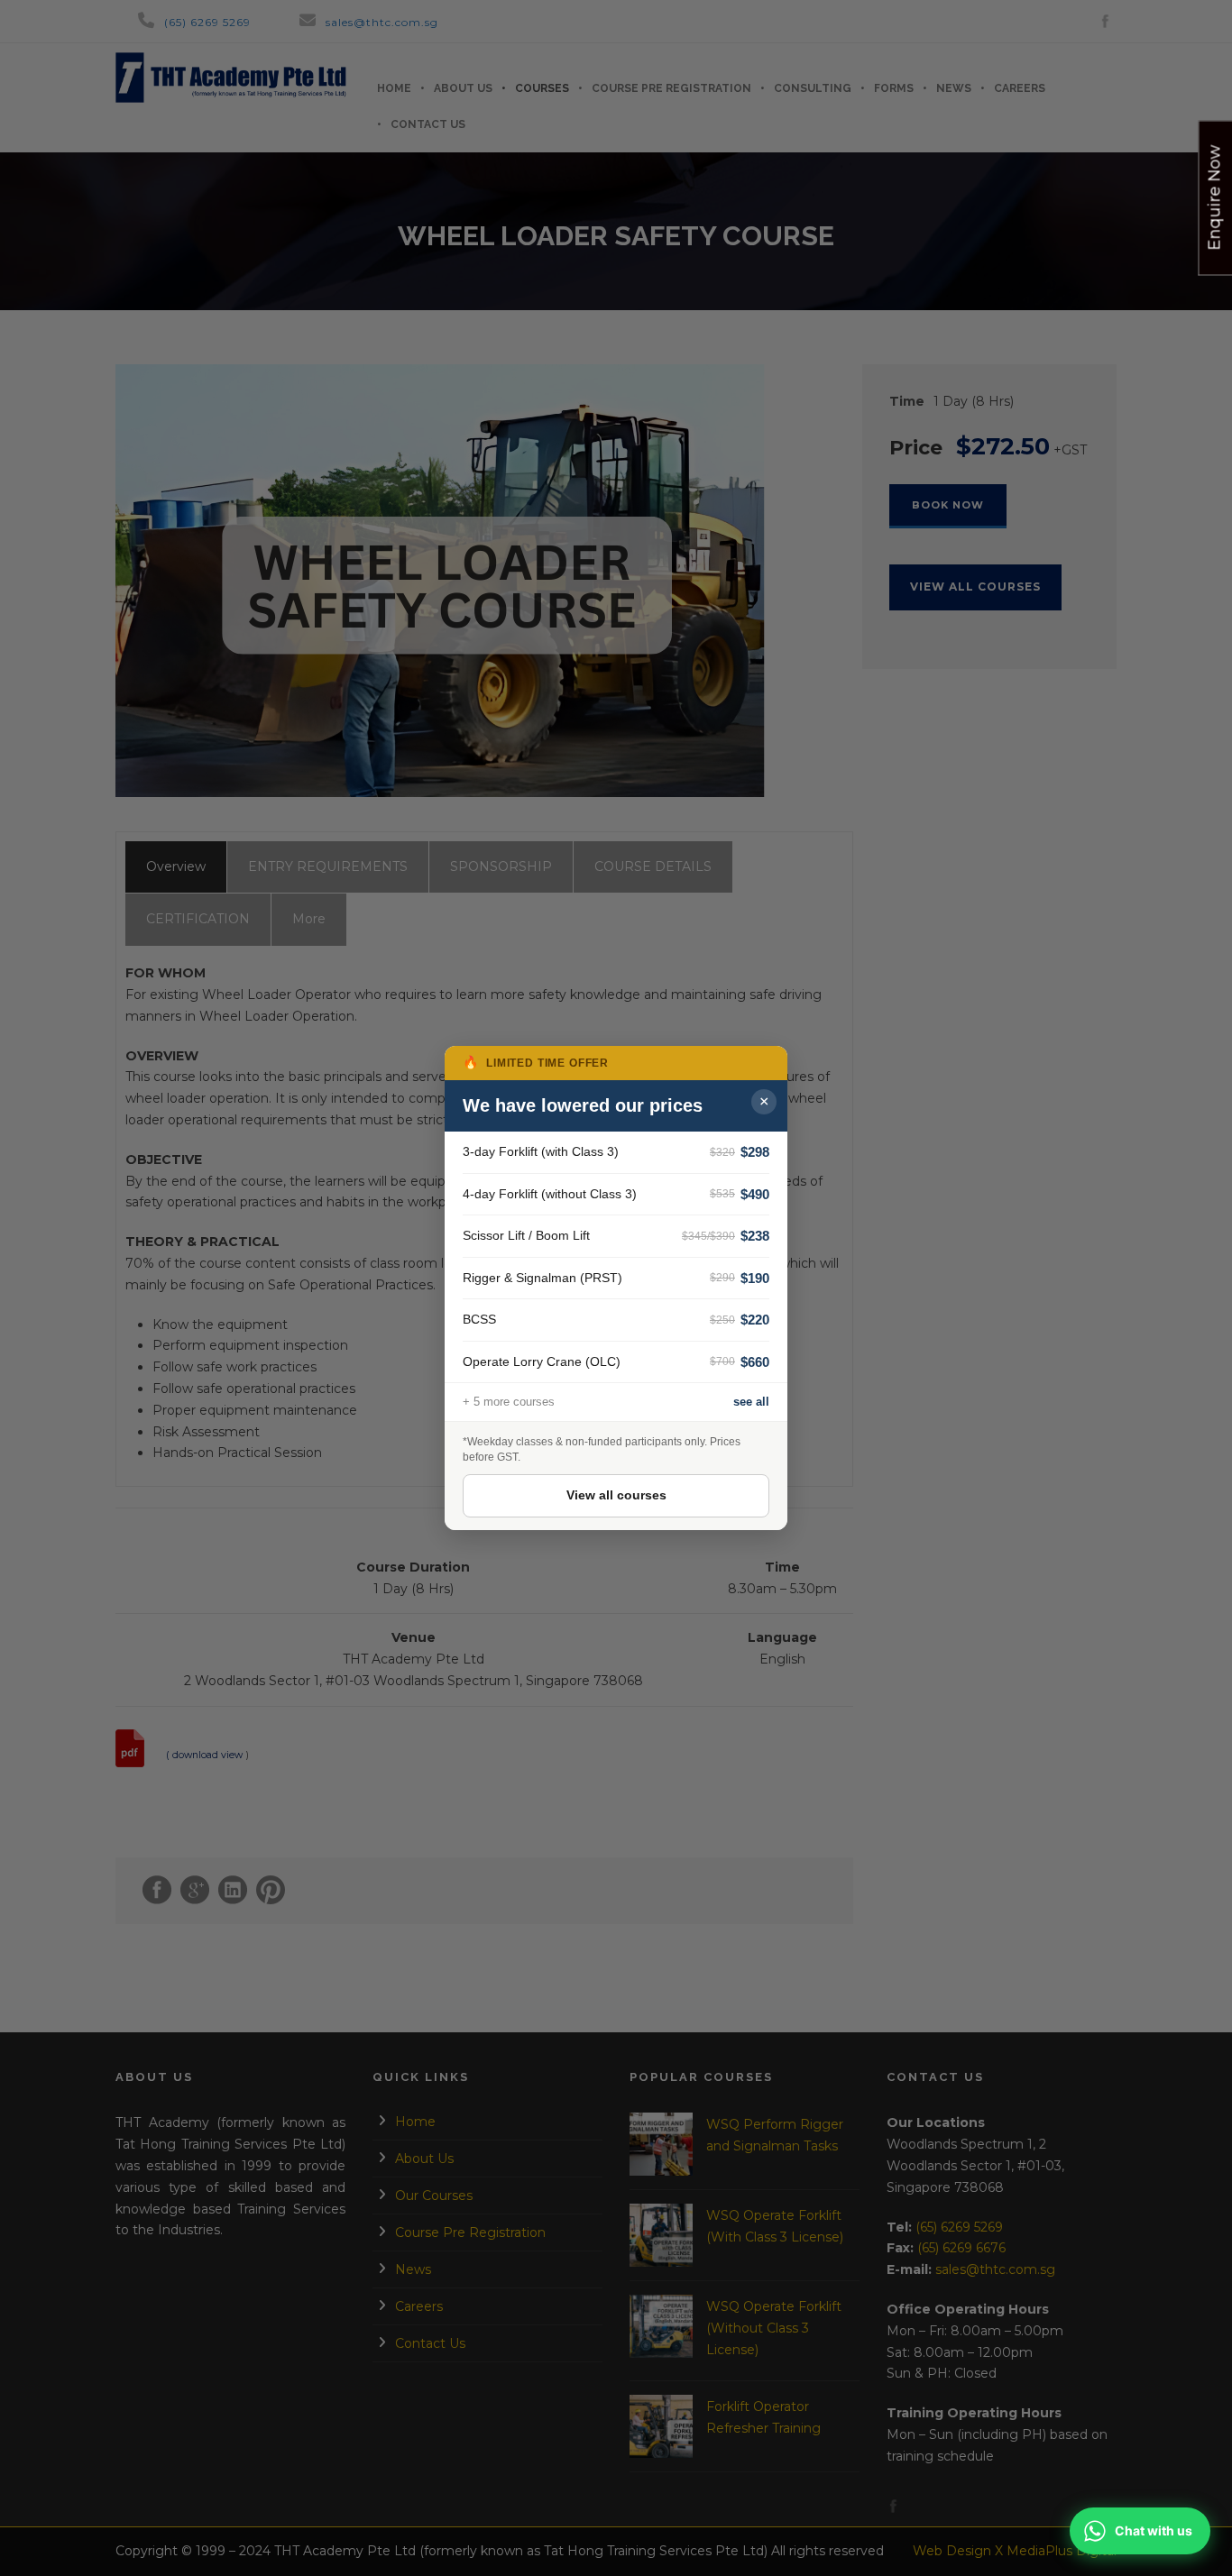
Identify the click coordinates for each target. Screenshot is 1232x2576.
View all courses (616, 1495)
